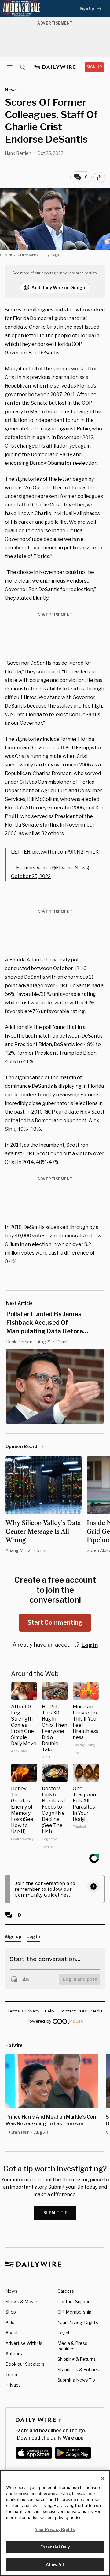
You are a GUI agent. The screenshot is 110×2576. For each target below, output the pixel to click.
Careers (66, 2291)
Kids (10, 2322)
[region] (55, 2523)
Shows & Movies (23, 2301)
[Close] (103, 2479)
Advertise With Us (24, 2343)
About (12, 2333)
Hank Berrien (18, 153)
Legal (63, 2333)
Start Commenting (55, 1622)
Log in (90, 1645)
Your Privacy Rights (78, 2322)
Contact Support (74, 2301)
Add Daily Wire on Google (59, 287)
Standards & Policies (78, 2370)
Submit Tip (56, 2213)
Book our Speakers (25, 2364)
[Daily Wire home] (55, 67)
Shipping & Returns (77, 2359)
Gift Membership (74, 2312)
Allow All (55, 2564)
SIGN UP (94, 67)
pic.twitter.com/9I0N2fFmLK (65, 852)
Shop (11, 2312)
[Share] (99, 178)
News (11, 2291)
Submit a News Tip (76, 2380)
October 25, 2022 (31, 876)
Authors (14, 2354)
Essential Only (55, 2547)
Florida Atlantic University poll (44, 960)
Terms (12, 2374)
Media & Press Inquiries (72, 2346)
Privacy (13, 2385)
